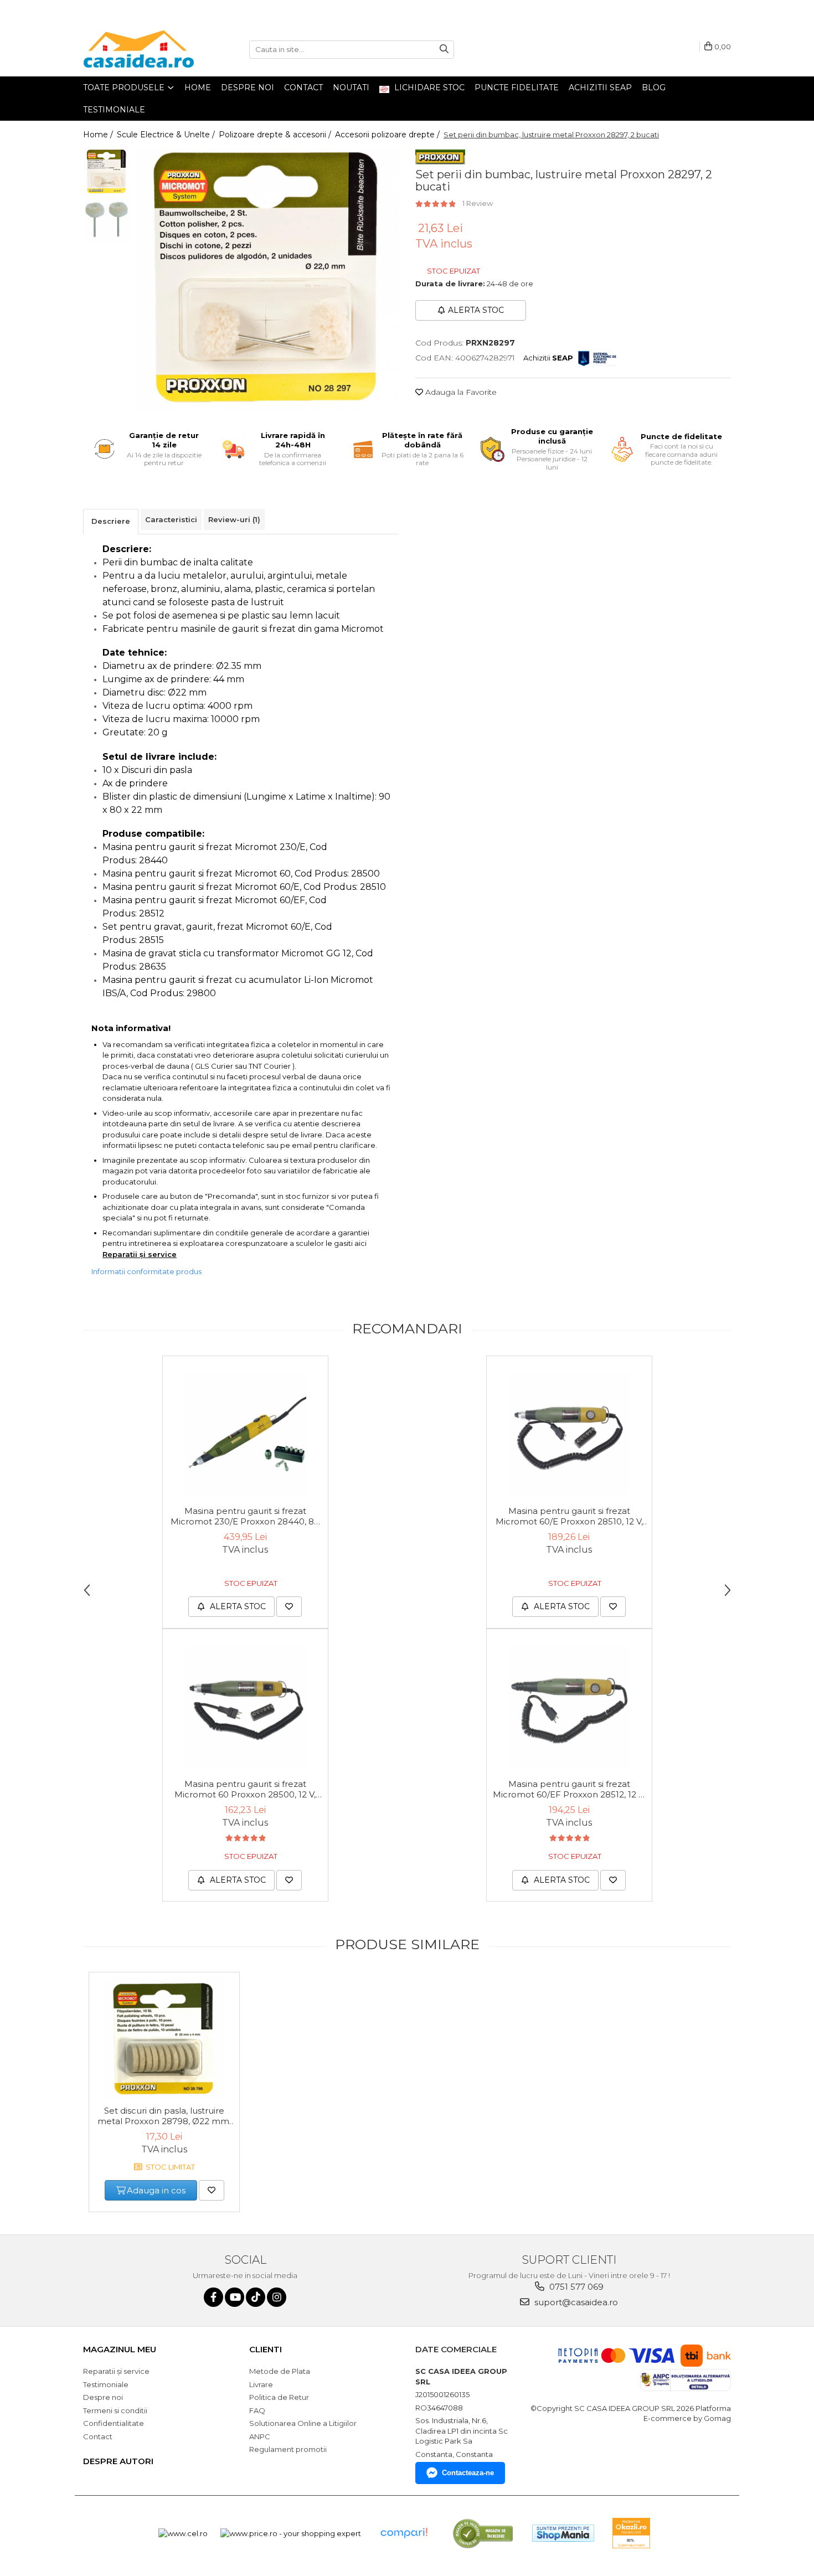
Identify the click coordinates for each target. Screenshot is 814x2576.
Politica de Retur (279, 2397)
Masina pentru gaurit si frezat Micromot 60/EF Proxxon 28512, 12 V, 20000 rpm (569, 1790)
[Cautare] (444, 50)
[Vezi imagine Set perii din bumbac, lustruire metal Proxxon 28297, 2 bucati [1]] (107, 219)
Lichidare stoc (428, 87)
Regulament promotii (288, 2449)
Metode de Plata (280, 2371)
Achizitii (548, 358)
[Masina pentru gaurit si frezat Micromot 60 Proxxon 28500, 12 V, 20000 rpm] (245, 1707)
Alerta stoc (476, 310)
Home (198, 87)
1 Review (478, 203)
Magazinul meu (120, 2349)
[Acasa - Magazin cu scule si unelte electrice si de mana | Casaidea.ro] (138, 49)
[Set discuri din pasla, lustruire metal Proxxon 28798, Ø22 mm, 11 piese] (164, 2039)
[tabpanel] (267, 280)
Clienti (266, 2349)
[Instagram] (277, 2297)
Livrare (261, 2384)
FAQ (257, 2410)
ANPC (260, 2436)
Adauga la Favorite (460, 392)
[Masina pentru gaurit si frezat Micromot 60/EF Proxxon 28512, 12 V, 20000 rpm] (569, 1707)
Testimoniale (114, 110)
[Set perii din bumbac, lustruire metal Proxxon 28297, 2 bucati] (267, 280)
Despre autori (118, 2461)
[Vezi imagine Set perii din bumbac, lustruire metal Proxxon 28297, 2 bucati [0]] (107, 172)
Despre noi (248, 87)
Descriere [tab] (111, 521)
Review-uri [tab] (234, 519)
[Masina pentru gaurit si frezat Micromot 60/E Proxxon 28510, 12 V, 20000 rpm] (569, 1434)
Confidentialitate (114, 2423)
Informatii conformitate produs (146, 1271)
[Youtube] (235, 2297)
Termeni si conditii (115, 2410)
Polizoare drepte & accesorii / (276, 135)
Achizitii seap (600, 87)
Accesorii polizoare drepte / (388, 135)
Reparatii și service (140, 1254)
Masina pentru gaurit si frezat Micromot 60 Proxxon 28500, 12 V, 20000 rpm (245, 1790)
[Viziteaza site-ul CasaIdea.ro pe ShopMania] (563, 2533)
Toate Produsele (125, 87)
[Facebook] (213, 2297)
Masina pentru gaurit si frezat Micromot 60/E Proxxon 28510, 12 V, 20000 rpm (569, 1517)
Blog (654, 87)
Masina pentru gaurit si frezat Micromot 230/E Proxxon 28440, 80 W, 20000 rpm (245, 1517)
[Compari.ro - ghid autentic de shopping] (404, 2533)
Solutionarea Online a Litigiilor (303, 2423)
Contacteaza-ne (468, 2473)
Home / (99, 135)
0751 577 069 (575, 2287)
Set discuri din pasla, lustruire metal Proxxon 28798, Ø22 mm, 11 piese (164, 2116)
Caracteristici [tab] (171, 519)
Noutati (351, 87)
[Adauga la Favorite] (289, 1607)
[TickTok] (256, 2297)
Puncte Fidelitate (517, 87)
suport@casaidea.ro (575, 2302)
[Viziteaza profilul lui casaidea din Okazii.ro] (631, 2533)
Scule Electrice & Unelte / (167, 135)
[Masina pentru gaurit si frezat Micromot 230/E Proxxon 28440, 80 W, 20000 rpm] (245, 1434)
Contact (303, 87)
